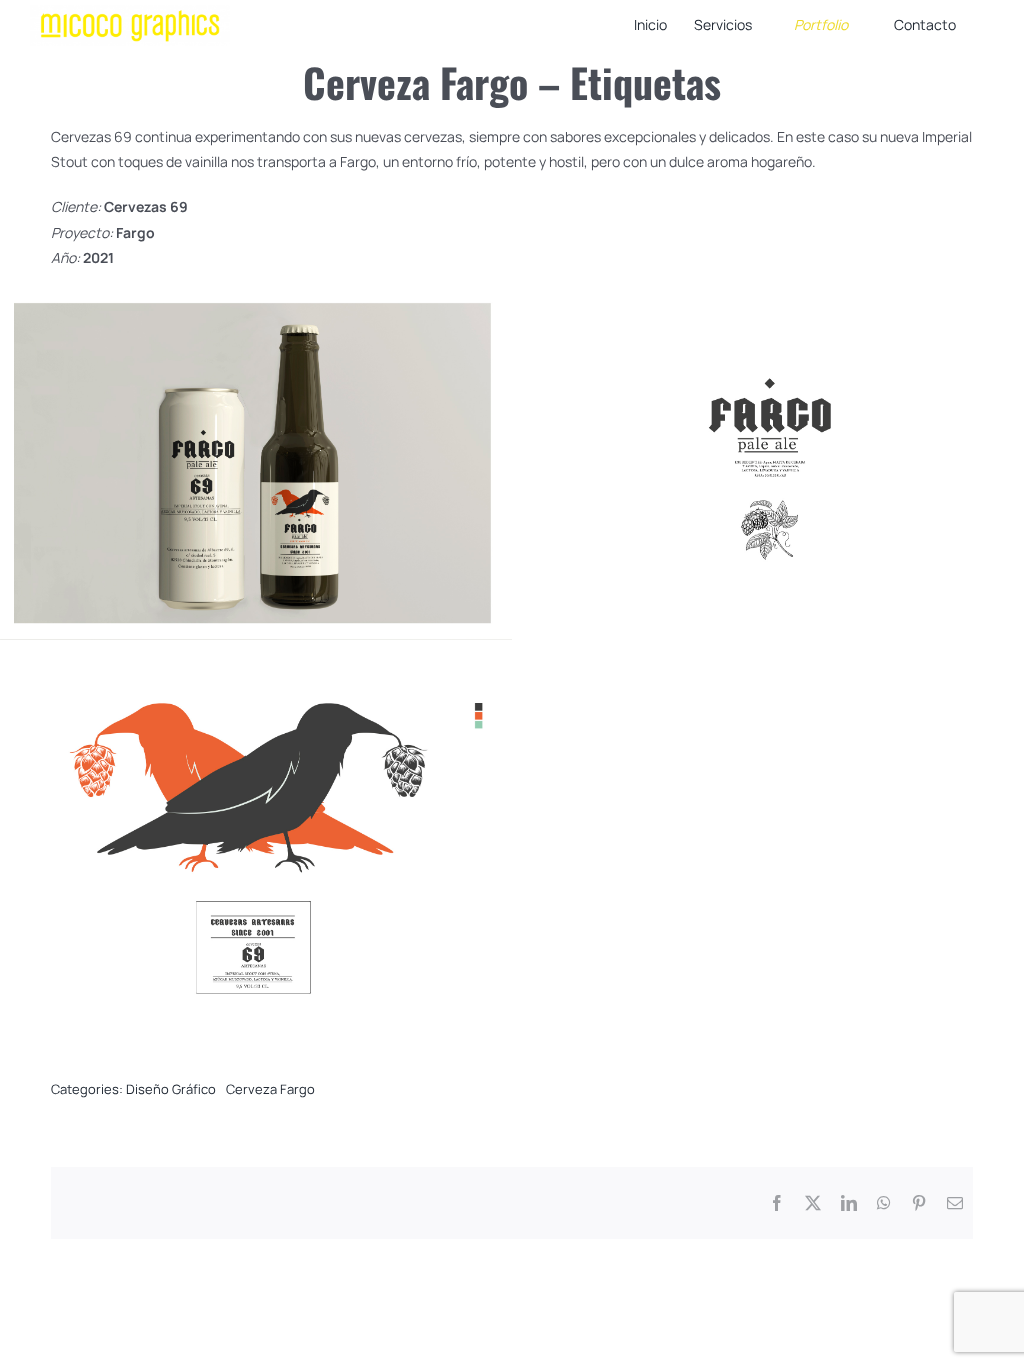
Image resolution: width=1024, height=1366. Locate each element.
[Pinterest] (919, 1203)
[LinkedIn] (849, 1203)
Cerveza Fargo (270, 1089)
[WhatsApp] (884, 1203)
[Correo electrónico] (955, 1203)
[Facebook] (777, 1203)
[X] (813, 1203)
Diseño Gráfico (171, 1089)
